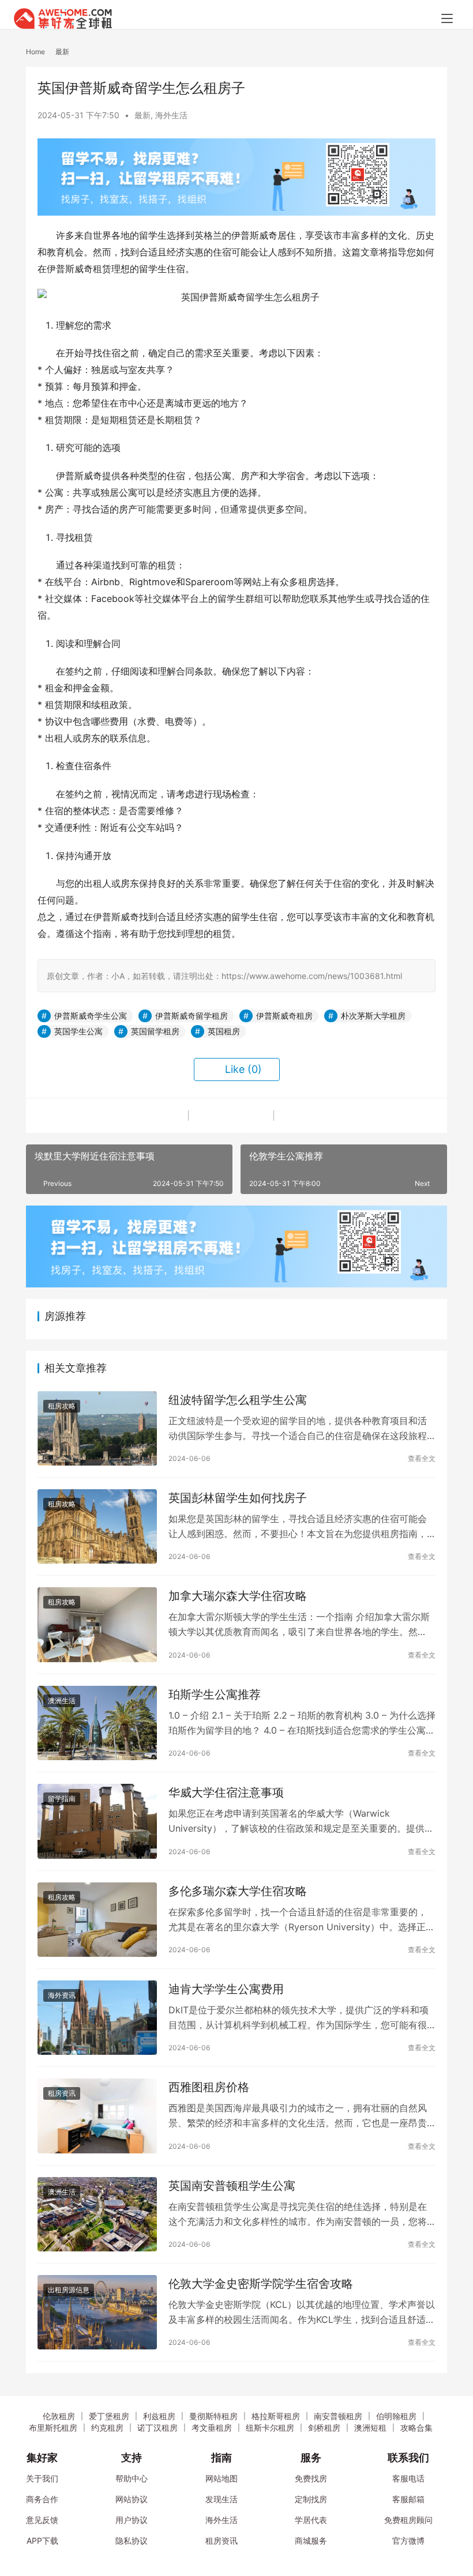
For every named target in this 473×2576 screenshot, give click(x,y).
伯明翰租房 (396, 2416)
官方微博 (408, 2541)
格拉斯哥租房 (276, 2416)
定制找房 (311, 2499)
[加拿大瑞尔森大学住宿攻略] (97, 1624)
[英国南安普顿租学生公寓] (97, 2214)
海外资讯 (62, 1995)
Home (35, 52)
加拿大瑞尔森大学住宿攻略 (238, 1596)
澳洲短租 (370, 2428)
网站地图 (222, 2478)
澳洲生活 (62, 1701)
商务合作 (42, 2499)
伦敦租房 (59, 2416)
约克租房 (107, 2428)
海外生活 (171, 115)
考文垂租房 (212, 2428)
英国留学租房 (155, 1031)
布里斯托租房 (53, 2428)
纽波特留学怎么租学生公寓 (238, 1400)
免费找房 (311, 2478)
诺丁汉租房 (157, 2428)
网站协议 (132, 2499)
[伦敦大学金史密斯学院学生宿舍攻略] (97, 2312)
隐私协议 (132, 2541)
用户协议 (132, 2520)
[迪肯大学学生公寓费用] (97, 2018)
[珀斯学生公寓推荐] (97, 1723)
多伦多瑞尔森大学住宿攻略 (238, 1891)
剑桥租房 (324, 2428)
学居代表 (311, 2520)
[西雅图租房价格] (97, 2116)
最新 (142, 115)
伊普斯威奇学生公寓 (91, 1016)
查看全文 (422, 1458)
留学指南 (62, 1799)
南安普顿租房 (338, 2416)
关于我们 (42, 2478)
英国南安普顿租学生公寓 (232, 2186)
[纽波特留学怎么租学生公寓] (97, 1428)
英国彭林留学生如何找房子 (238, 1498)
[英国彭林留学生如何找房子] (97, 1526)
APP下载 (42, 2541)
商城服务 (311, 2541)
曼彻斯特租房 (213, 2416)
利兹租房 (159, 2416)
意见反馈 (42, 2520)
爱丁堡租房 (109, 2416)
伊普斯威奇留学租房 (192, 1016)
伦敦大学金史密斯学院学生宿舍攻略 (261, 2284)
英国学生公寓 (78, 1031)
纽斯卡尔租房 (270, 2428)
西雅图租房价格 (209, 2087)
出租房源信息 (69, 2290)
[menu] (447, 18)
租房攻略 (62, 1406)
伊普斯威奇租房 (284, 1016)
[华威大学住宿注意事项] (97, 1821)
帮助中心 (132, 2478)
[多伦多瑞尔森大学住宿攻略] (97, 1920)
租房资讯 (62, 2093)
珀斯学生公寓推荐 (215, 1694)
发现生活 (222, 2499)
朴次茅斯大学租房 (373, 1016)
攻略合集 (416, 2428)
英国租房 (224, 1031)
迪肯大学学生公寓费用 (226, 1989)
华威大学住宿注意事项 (226, 1792)
